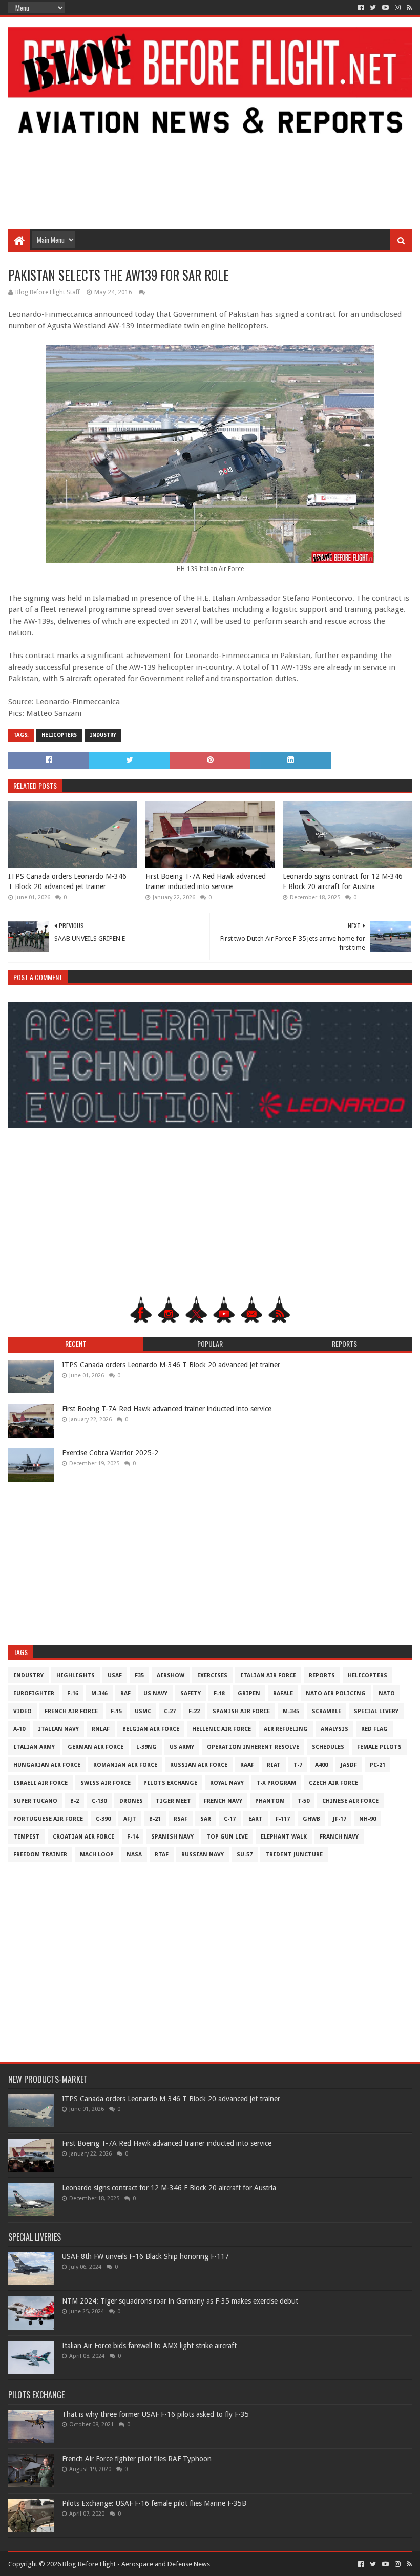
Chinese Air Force (350, 1801)
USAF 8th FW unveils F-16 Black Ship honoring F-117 (145, 2256)
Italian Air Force (268, 1675)
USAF (115, 1675)
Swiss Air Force (106, 1783)
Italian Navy (58, 1729)
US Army (182, 1747)
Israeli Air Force (40, 1783)
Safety (191, 1693)
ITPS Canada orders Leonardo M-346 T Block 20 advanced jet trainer (67, 881)
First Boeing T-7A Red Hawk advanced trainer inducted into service (206, 881)
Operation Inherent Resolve (253, 1747)
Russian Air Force (199, 1765)
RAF (125, 1693)
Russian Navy (203, 1855)
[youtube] (385, 8)
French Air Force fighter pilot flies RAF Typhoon (137, 2459)
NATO (387, 1693)
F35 (139, 1675)
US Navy (155, 1693)
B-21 (155, 1819)
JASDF (349, 1765)
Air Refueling (286, 1729)
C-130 (99, 1801)
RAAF (247, 1765)
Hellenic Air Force (222, 1729)
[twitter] (373, 8)
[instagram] (398, 8)
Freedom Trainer (40, 1855)
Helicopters (59, 735)
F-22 (194, 1711)
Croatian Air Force (83, 1837)
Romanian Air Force (125, 1765)
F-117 (283, 1819)
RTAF (162, 1855)
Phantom (270, 1801)
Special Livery (376, 1711)
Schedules (328, 1747)
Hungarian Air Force (47, 1765)
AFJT (130, 1819)
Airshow (171, 1675)
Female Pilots (379, 1747)
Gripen (249, 1693)
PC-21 (377, 1765)
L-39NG (146, 1747)
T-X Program (276, 1783)
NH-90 (367, 1819)
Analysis (334, 1729)
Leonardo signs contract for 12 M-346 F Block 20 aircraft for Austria (343, 881)
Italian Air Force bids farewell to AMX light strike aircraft (149, 2346)
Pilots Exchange (170, 1783)
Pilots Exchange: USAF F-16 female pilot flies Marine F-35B (154, 2503)
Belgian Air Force (151, 1729)
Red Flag (374, 1729)
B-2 (75, 1801)
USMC (143, 1711)
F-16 (73, 1693)
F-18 (219, 1693)
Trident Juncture (294, 1855)
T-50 (303, 1801)
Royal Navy (227, 1783)
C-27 (170, 1711)
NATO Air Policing (336, 1693)
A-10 (19, 1729)
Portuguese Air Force (48, 1819)
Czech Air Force (333, 1783)
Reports (322, 1675)
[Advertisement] (210, 147)
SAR (206, 1819)
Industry (103, 735)
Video (23, 1711)
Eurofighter (34, 1693)
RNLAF (101, 1729)
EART (256, 1819)
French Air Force (71, 1711)
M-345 (291, 1711)
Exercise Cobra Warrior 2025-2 (110, 1453)
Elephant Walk (284, 1837)
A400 (321, 1765)
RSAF (181, 1819)
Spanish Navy (172, 1837)
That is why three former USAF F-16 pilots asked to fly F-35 (155, 2414)
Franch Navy (339, 1837)
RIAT (274, 1765)
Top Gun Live (227, 1837)
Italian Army (34, 1747)
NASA (134, 1855)
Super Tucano (35, 1801)
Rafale (283, 1693)
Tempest (27, 1837)
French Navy (223, 1801)
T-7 (298, 1765)
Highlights (76, 1675)
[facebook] (361, 8)
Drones (131, 1801)
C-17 (230, 1819)
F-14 (133, 1837)
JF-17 (340, 1819)
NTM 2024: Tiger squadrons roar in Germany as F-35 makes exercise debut (180, 2301)
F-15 (116, 1711)
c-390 (103, 1819)
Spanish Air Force (241, 1711)
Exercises (212, 1675)
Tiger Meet (173, 1801)
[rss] (408, 8)
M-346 (99, 1693)
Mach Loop (97, 1855)
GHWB (311, 1819)
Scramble (327, 1711)
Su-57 (245, 1855)
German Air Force (96, 1747)
